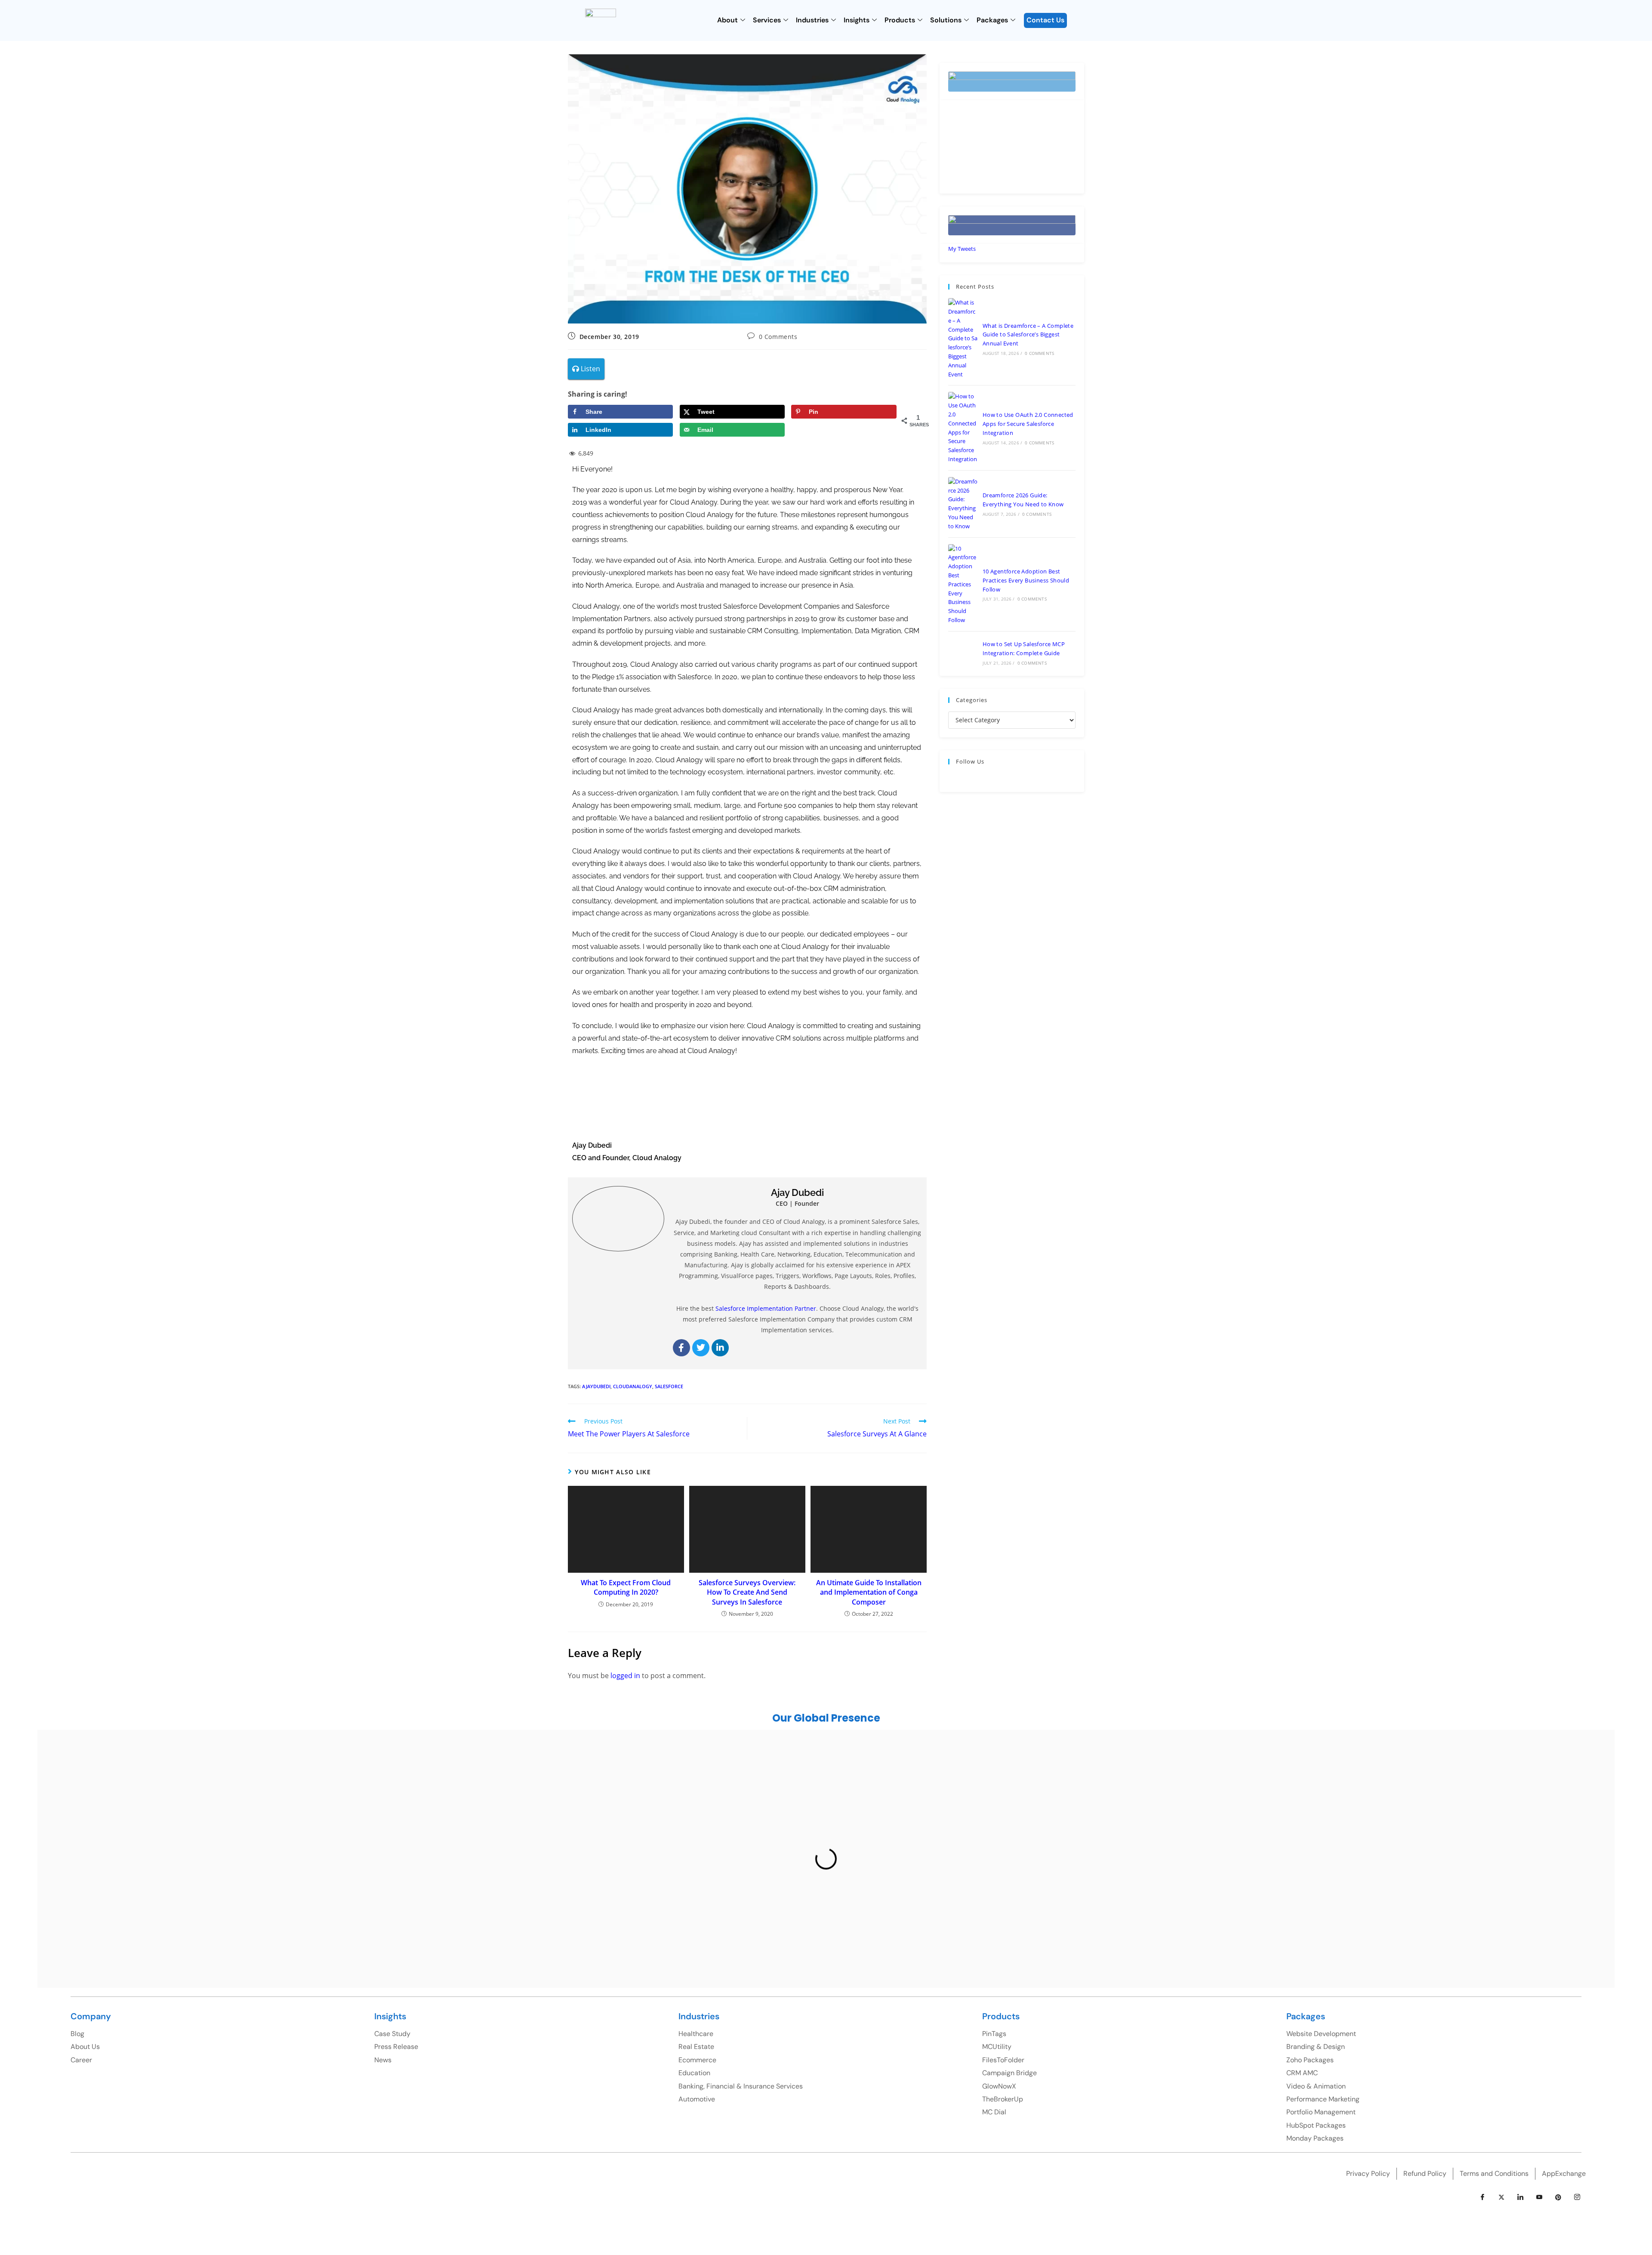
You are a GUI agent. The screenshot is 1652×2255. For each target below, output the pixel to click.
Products (900, 20)
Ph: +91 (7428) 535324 (273, 1891)
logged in (625, 1676)
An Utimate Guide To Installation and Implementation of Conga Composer (869, 1592)
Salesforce (669, 1386)
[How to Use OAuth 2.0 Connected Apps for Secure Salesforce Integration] (963, 428)
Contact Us (1045, 20)
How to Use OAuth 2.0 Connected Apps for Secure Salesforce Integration (1028, 424)
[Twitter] (701, 1348)
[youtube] (1539, 2197)
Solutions (946, 20)
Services (767, 20)
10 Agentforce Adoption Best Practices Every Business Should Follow (1026, 580)
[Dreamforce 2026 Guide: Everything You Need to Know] (963, 504)
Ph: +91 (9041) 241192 (1000, 1838)
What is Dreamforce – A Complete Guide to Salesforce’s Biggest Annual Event (1028, 335)
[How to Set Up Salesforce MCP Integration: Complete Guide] (963, 653)
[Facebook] (681, 1348)
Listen (590, 369)
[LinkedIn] (1520, 2197)
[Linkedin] (720, 1348)
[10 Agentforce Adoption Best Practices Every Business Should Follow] (963, 584)
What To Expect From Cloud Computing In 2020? (626, 1587)
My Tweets (962, 249)
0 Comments (778, 337)
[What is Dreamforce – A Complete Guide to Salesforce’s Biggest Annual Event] (963, 338)
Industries (812, 20)
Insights (857, 20)
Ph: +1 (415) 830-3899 (1394, 1832)
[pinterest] (1558, 2197)
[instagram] (1577, 2197)
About (727, 20)
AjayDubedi (596, 1386)
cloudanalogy (633, 1386)
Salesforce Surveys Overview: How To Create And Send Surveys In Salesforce (747, 1592)
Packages (992, 20)
